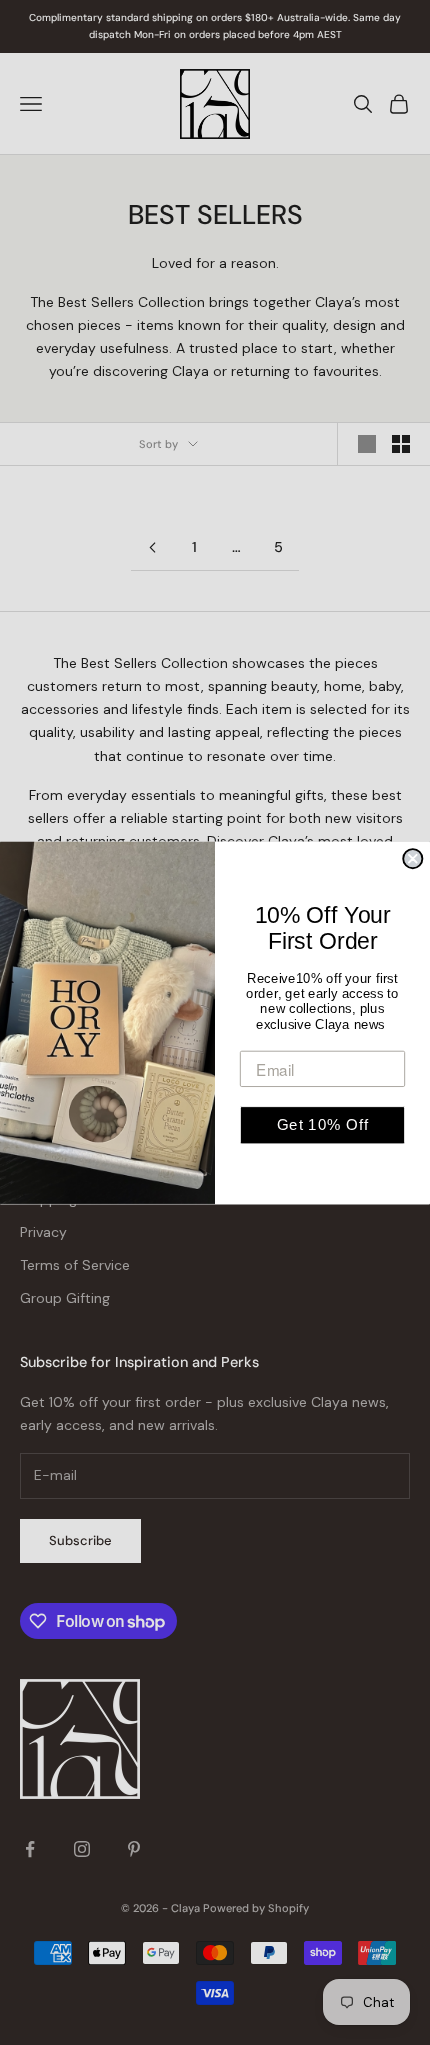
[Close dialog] (412, 858)
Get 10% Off (323, 1124)
